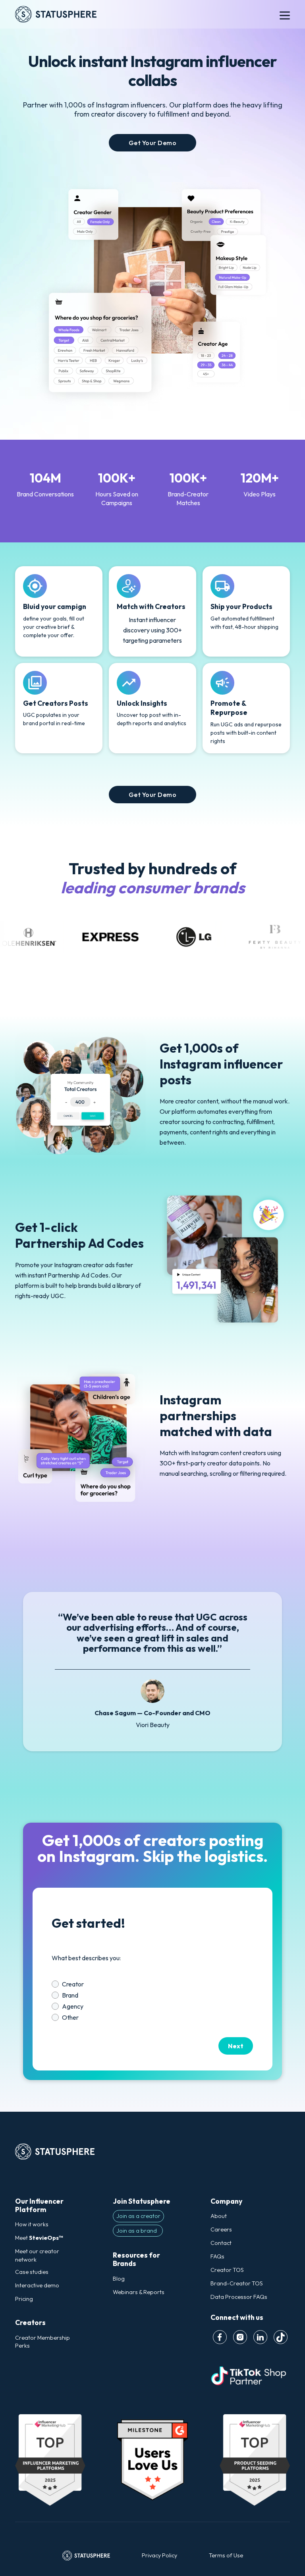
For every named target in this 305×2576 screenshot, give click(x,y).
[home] (131, 14)
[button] (285, 14)
